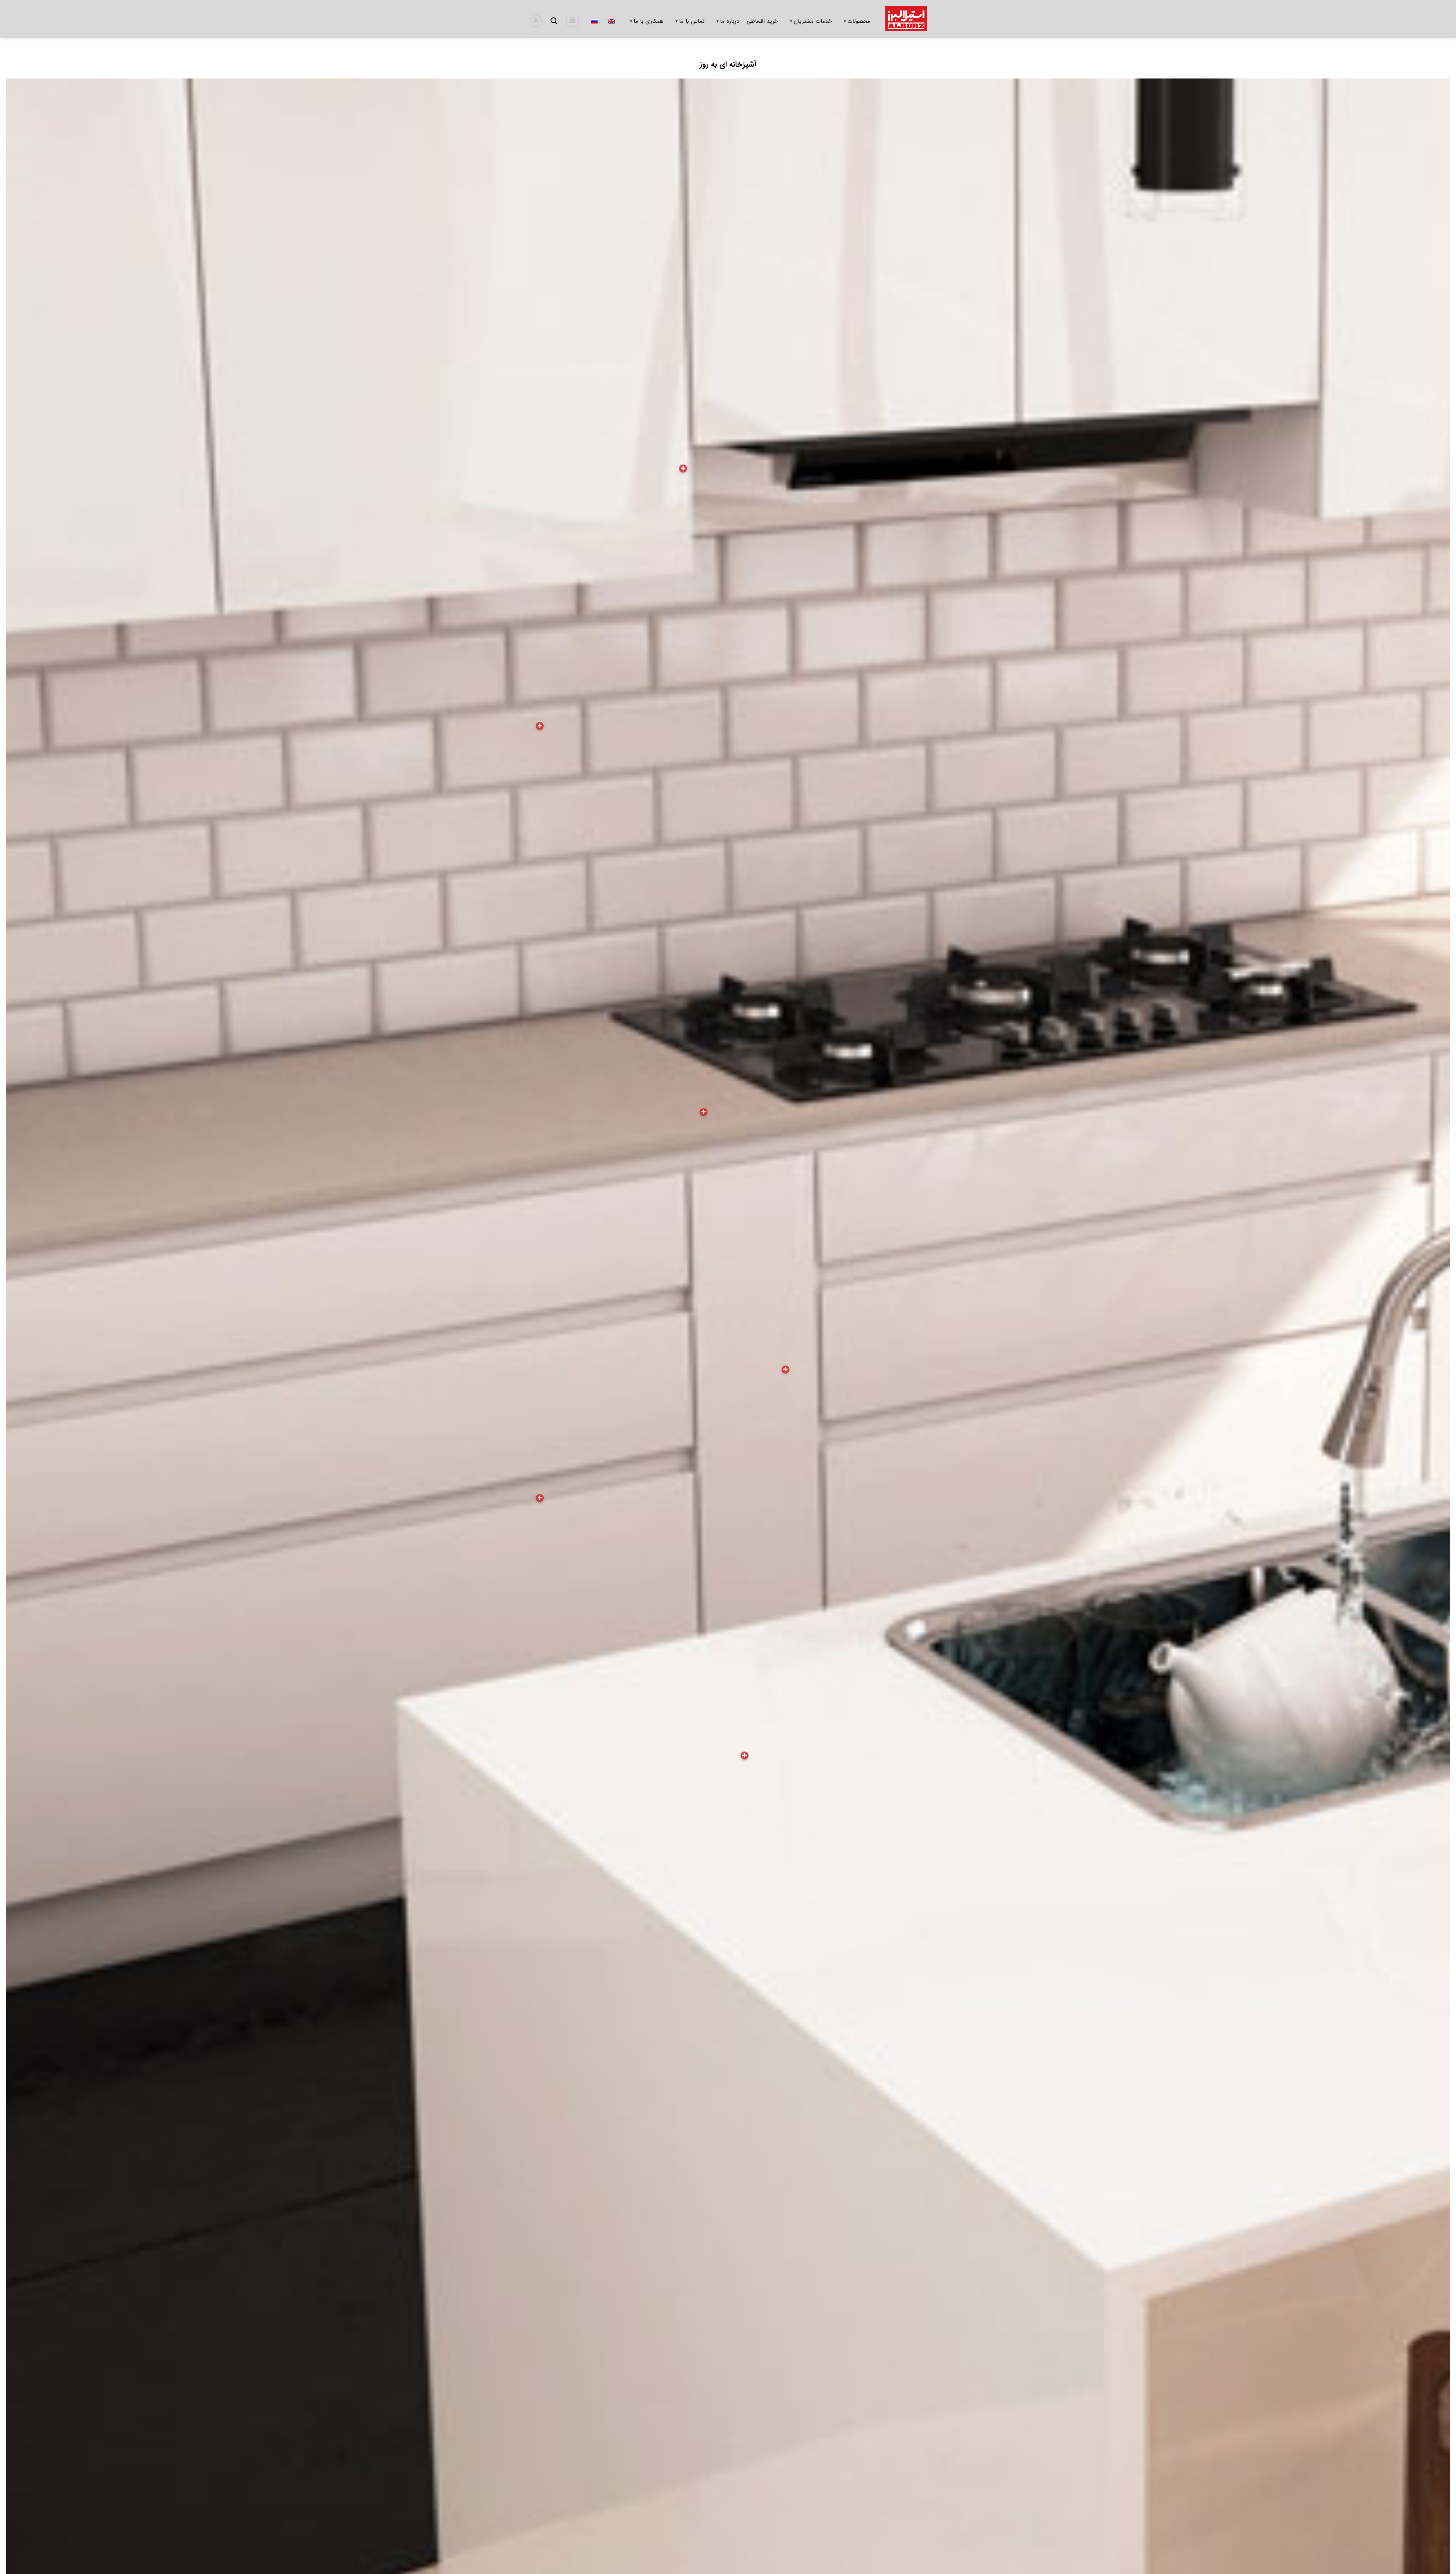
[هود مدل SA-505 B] (683, 468)
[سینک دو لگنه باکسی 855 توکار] (744, 1755)
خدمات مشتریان (813, 21)
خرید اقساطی (762, 21)
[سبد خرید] (572, 21)
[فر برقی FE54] (540, 1498)
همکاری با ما (649, 21)
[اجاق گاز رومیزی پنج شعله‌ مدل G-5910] (704, 1112)
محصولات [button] (859, 21)
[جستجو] (554, 21)
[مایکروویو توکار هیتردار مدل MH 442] (540, 726)
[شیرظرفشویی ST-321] (785, 1369)
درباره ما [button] (730, 21)
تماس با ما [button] (692, 21)
